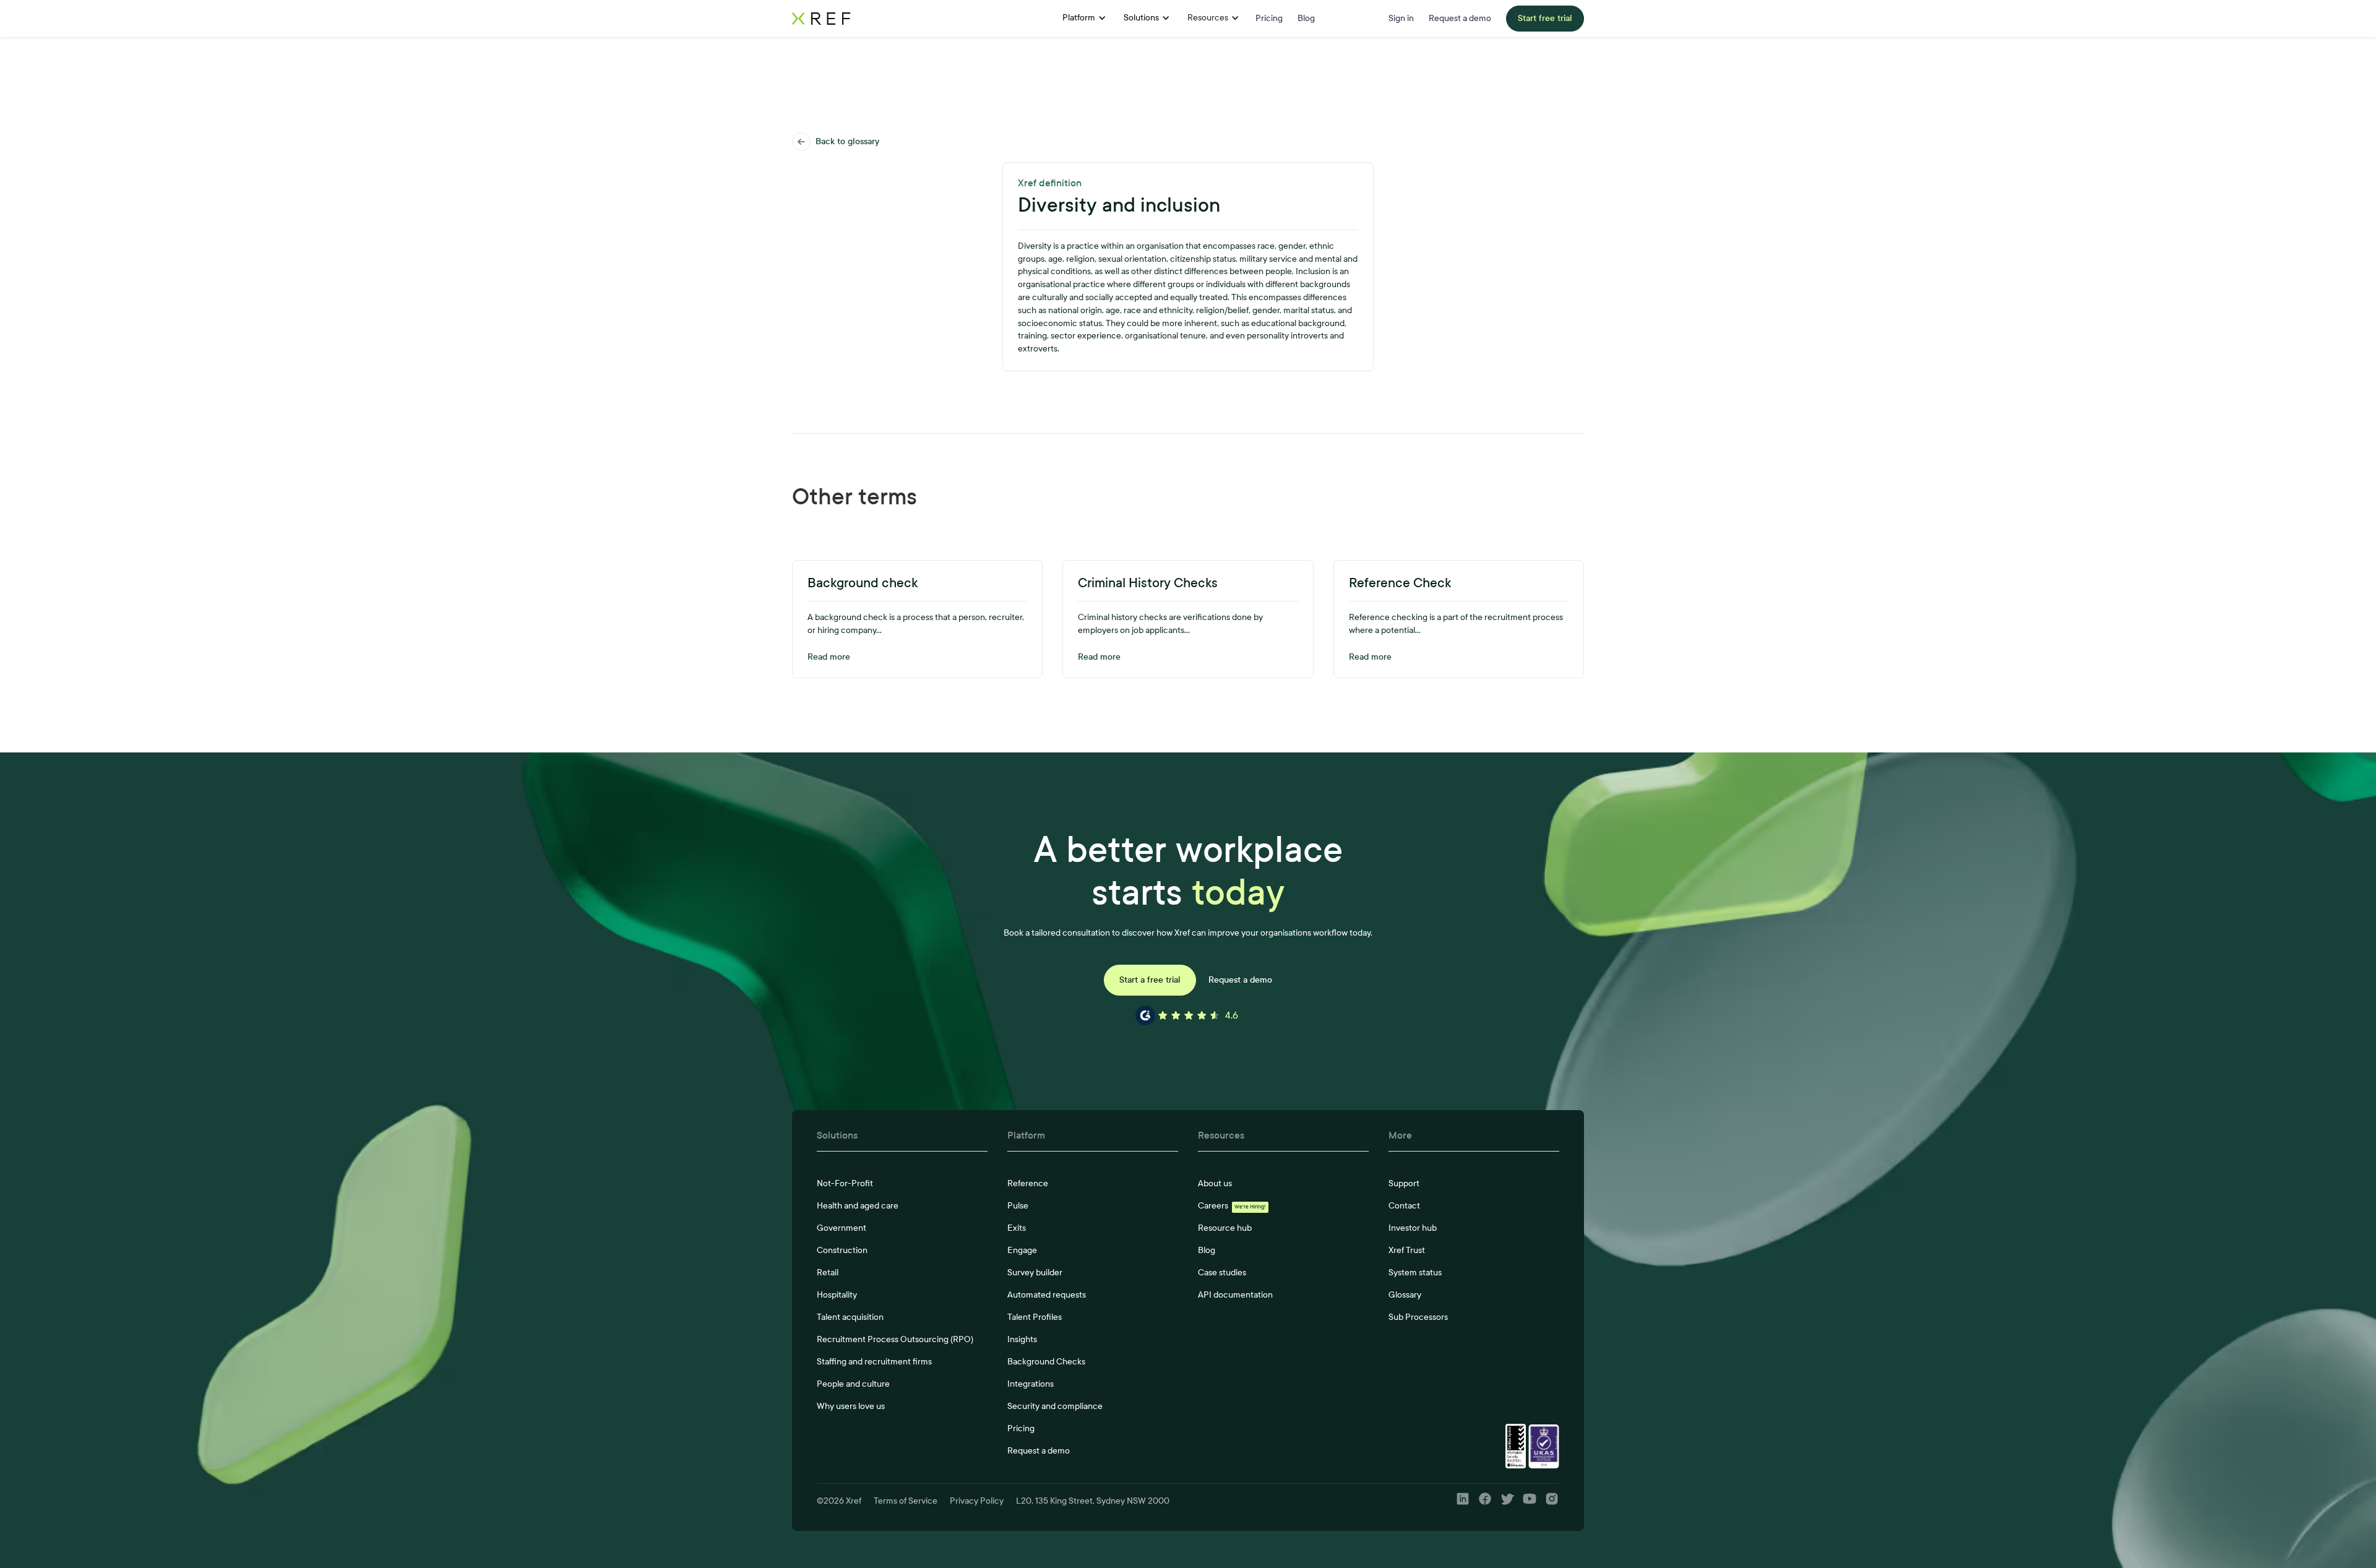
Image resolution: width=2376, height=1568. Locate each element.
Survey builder (1035, 1273)
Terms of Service (906, 1501)
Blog (1207, 1250)
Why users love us (851, 1406)
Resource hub (1225, 1228)
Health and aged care (858, 1206)
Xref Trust (1407, 1250)
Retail (828, 1273)
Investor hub (1413, 1228)
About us (1215, 1183)
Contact (1404, 1206)
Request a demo (1240, 980)
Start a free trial (1150, 980)
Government (841, 1228)
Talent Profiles (1035, 1317)
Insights (1022, 1339)
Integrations (1031, 1384)
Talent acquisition (850, 1317)
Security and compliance (1055, 1406)
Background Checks (1046, 1362)
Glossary (1405, 1295)
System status (1415, 1273)
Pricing (1021, 1428)
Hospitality (837, 1295)
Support (1404, 1183)
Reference (1028, 1183)
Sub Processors (1418, 1317)
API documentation (1235, 1295)
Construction (842, 1250)
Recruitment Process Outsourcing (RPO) (895, 1339)
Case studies (1222, 1273)
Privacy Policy (977, 1501)
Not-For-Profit (845, 1183)
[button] (1084, 19)
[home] (870, 19)
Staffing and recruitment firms (874, 1362)
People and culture (853, 1384)
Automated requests (1047, 1295)
